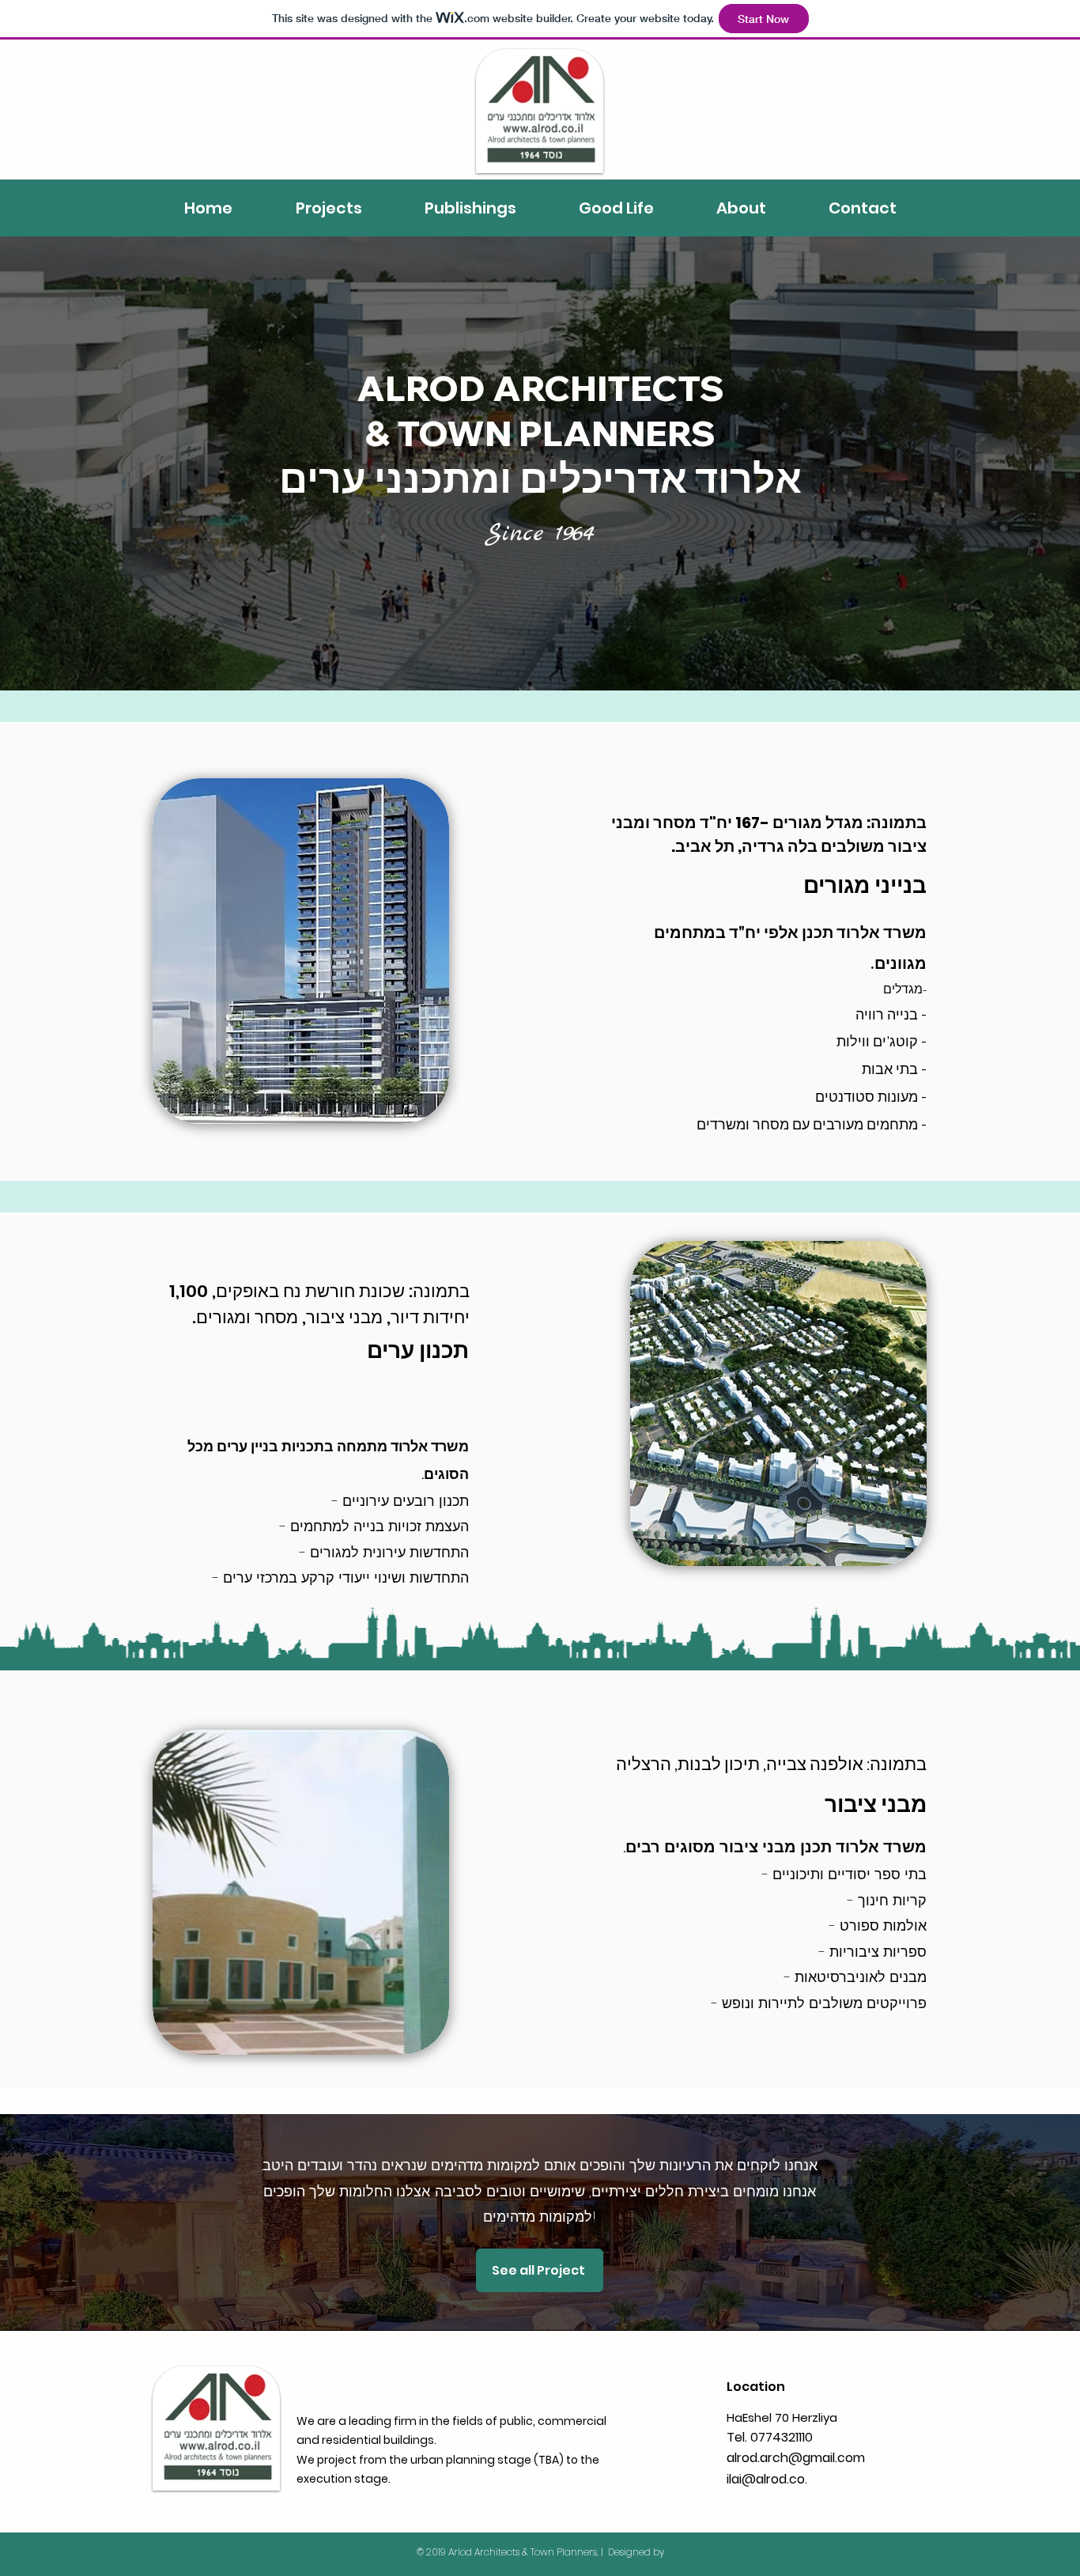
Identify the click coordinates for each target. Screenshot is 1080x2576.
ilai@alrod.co (766, 2479)
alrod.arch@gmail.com (796, 2458)
